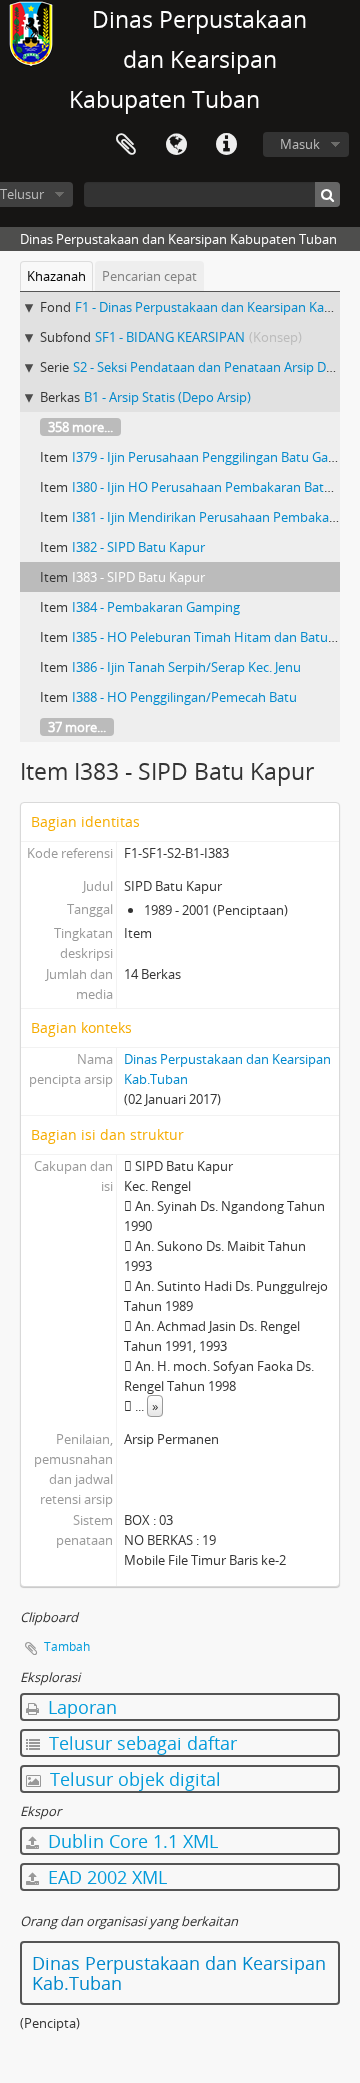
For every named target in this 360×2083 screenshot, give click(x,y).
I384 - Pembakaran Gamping (156, 607)
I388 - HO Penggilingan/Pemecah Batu (184, 697)
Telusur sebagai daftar (140, 1743)
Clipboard (126, 145)
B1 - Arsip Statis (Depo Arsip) (167, 397)
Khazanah (56, 276)
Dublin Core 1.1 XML (130, 1841)
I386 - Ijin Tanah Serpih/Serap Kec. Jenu (186, 667)
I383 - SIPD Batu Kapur (138, 577)
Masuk (300, 144)
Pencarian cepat (149, 276)
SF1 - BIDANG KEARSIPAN (170, 337)
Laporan (80, 1707)
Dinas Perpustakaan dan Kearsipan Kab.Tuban (179, 1973)
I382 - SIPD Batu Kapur (138, 547)
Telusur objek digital (133, 1779)
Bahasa (176, 145)
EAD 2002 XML (105, 1877)
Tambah (67, 1646)
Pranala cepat (226, 145)
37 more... (77, 727)
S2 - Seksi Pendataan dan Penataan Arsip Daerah (216, 367)
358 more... (80, 427)
